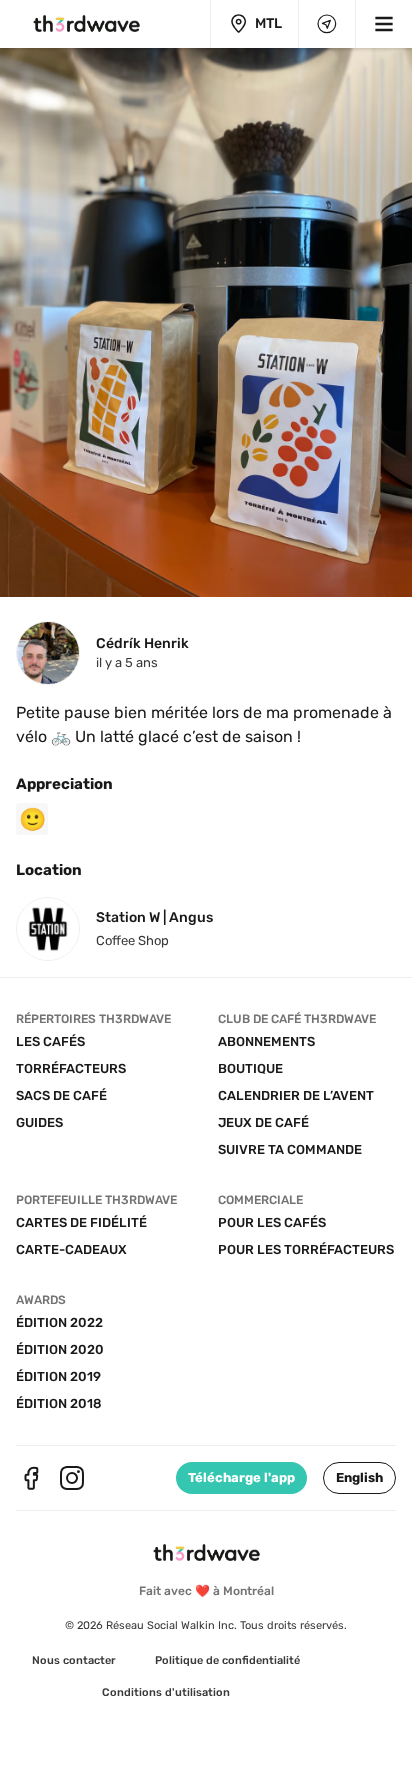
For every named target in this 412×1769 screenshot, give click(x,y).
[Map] (327, 24)
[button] (359, 1478)
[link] (74, 1661)
